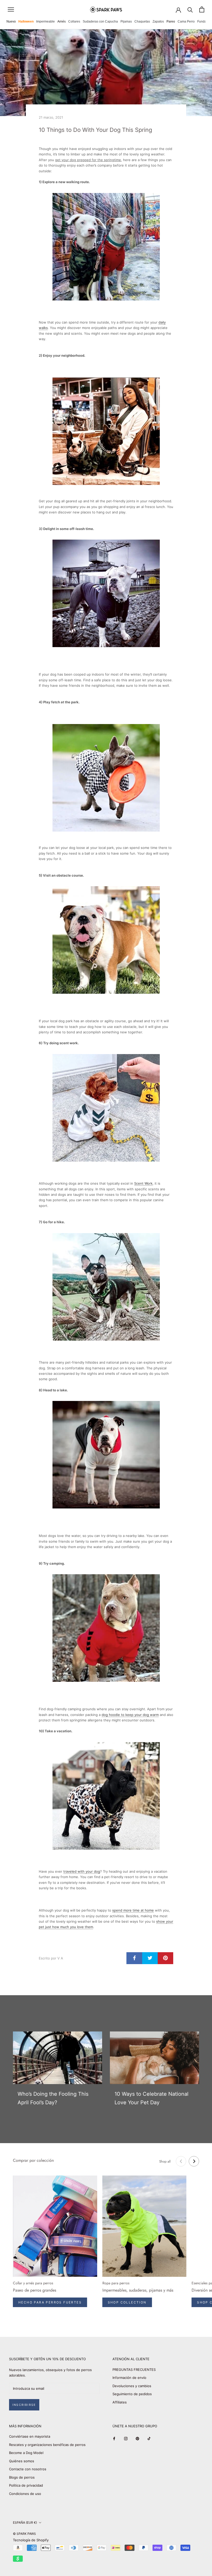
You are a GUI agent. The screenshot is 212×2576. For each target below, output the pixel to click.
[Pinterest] (137, 2438)
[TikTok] (149, 2438)
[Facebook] (114, 2438)
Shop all (165, 2161)
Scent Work (143, 1183)
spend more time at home (133, 1910)
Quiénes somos (22, 2461)
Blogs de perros (22, 2477)
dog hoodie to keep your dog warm (130, 1715)
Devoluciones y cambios (132, 2386)
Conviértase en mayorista (30, 2436)
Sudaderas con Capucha (100, 22)
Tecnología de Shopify (31, 2540)
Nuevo (11, 22)
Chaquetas (142, 22)
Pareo (171, 22)
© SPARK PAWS (24, 2534)
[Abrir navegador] (11, 9)
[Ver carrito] (202, 9)
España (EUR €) (25, 2523)
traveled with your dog (82, 1871)
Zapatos (158, 22)
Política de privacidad (26, 2485)
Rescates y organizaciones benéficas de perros (47, 2445)
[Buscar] (190, 9)
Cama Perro (186, 22)
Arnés (62, 22)
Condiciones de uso (25, 2494)
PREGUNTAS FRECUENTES (134, 2370)
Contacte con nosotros (28, 2469)
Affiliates (120, 2402)
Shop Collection (127, 2302)
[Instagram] (126, 2438)
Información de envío (129, 2378)
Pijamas (126, 22)
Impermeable (46, 22)
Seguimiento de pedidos (132, 2394)
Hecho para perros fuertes (50, 2302)
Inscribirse (24, 2405)
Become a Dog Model (26, 2453)
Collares (74, 22)
